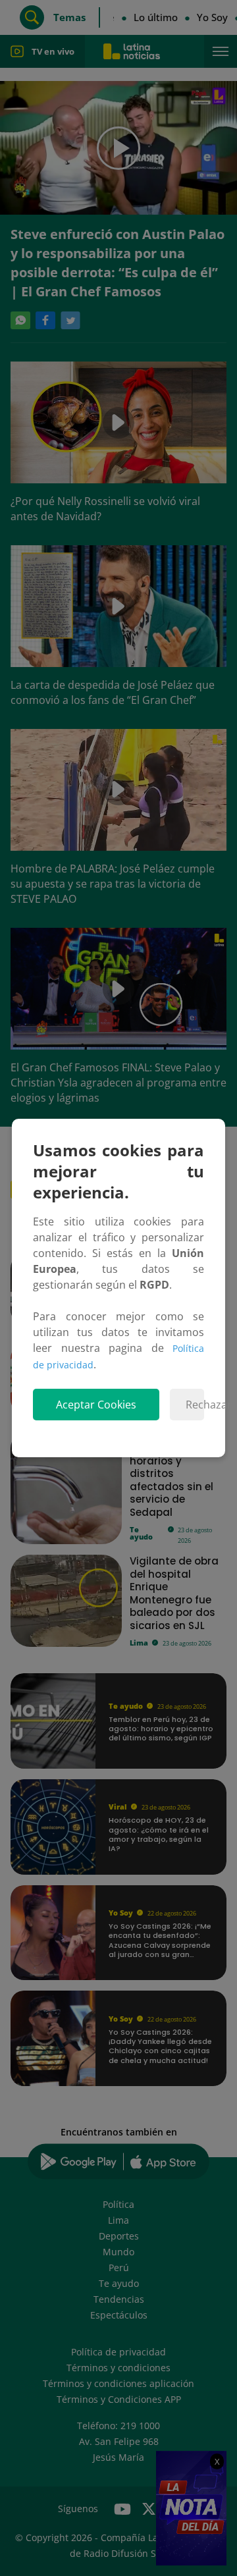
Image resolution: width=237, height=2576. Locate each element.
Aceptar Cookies (96, 1405)
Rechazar (195, 1405)
